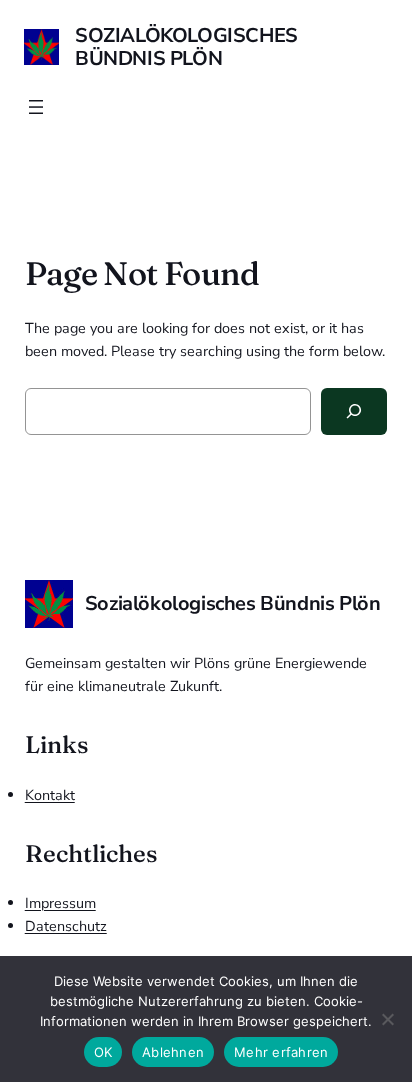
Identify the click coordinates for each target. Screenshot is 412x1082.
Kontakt (50, 795)
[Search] (354, 411)
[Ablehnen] (387, 1019)
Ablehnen (173, 1052)
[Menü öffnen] (36, 107)
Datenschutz (66, 926)
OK (103, 1052)
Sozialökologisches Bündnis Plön (186, 47)
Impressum (60, 903)
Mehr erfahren (281, 1052)
